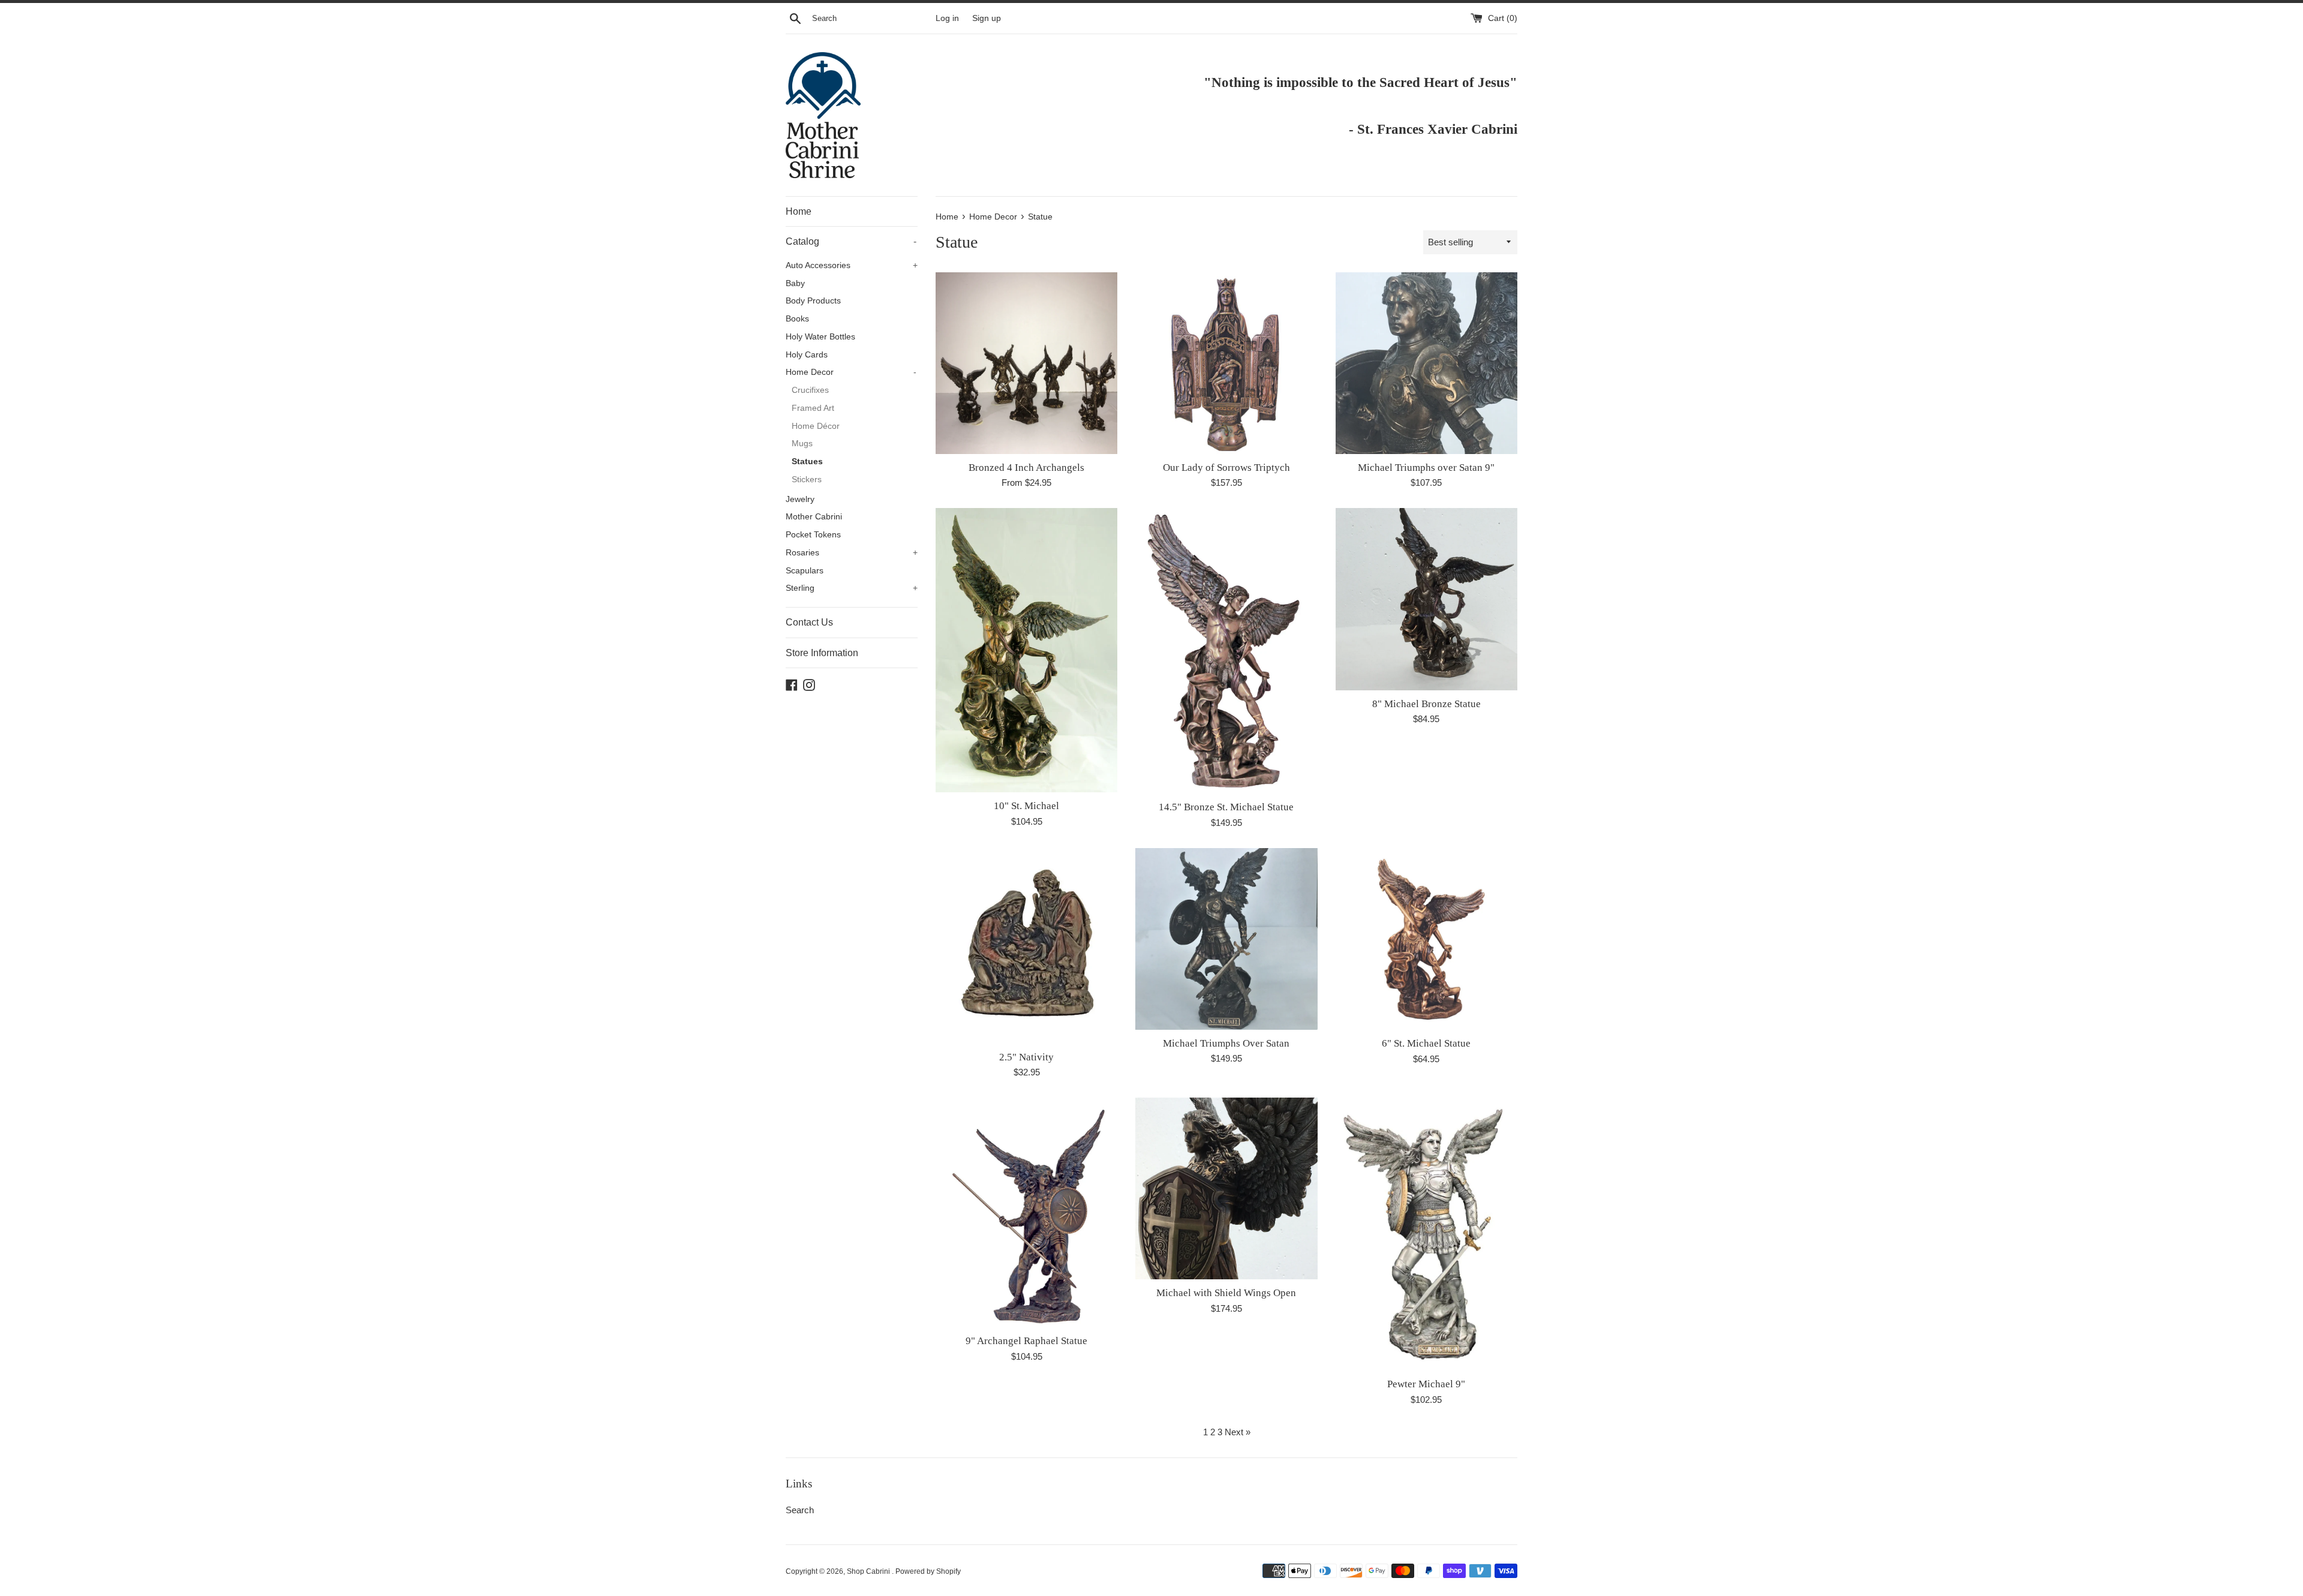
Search (800, 1510)
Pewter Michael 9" (1426, 1384)
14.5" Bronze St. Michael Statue (1226, 807)
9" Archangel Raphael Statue (1026, 1341)
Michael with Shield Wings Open (1226, 1293)
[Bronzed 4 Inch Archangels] (1026, 363)
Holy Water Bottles (820, 337)
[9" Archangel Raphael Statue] (1026, 1212)
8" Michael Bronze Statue (1426, 704)
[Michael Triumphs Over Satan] (1226, 939)
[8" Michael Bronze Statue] (1426, 599)
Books (797, 319)
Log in (947, 18)
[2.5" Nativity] (1026, 946)
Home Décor (816, 426)
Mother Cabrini (814, 517)
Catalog (851, 241)
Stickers (807, 480)
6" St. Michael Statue (1426, 1043)
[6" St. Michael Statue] (1426, 939)
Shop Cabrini (869, 1571)
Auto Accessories (852, 265)
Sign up (987, 18)
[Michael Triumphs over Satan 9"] (1426, 363)
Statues (807, 462)
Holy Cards (807, 355)
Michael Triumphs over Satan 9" (1426, 468)
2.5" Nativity (1026, 1057)
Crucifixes (810, 390)
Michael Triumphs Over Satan (1226, 1043)
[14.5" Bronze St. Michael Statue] (1226, 651)
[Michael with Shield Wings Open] (1226, 1188)
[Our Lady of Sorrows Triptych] (1226, 363)
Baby (795, 283)
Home (799, 211)
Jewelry (800, 499)
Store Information (822, 653)
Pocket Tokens (813, 535)
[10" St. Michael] (1026, 650)
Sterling (852, 588)
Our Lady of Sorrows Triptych (1226, 468)
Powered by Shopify (928, 1571)
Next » (1238, 1432)
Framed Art (813, 408)
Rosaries (852, 553)
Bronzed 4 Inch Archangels (1026, 468)
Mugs (802, 444)
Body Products (813, 301)
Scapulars (805, 571)
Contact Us (809, 622)
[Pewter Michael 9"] (1426, 1234)
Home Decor (851, 372)
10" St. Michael (1026, 806)
